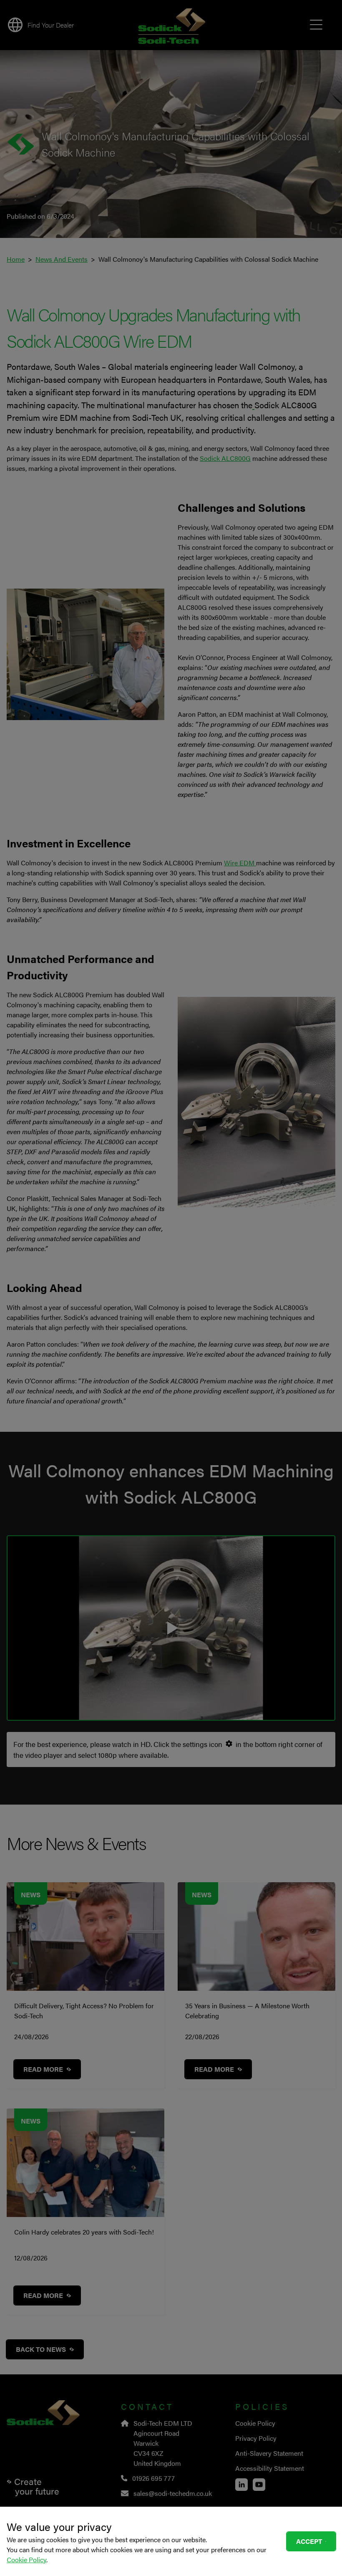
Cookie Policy (26, 2560)
